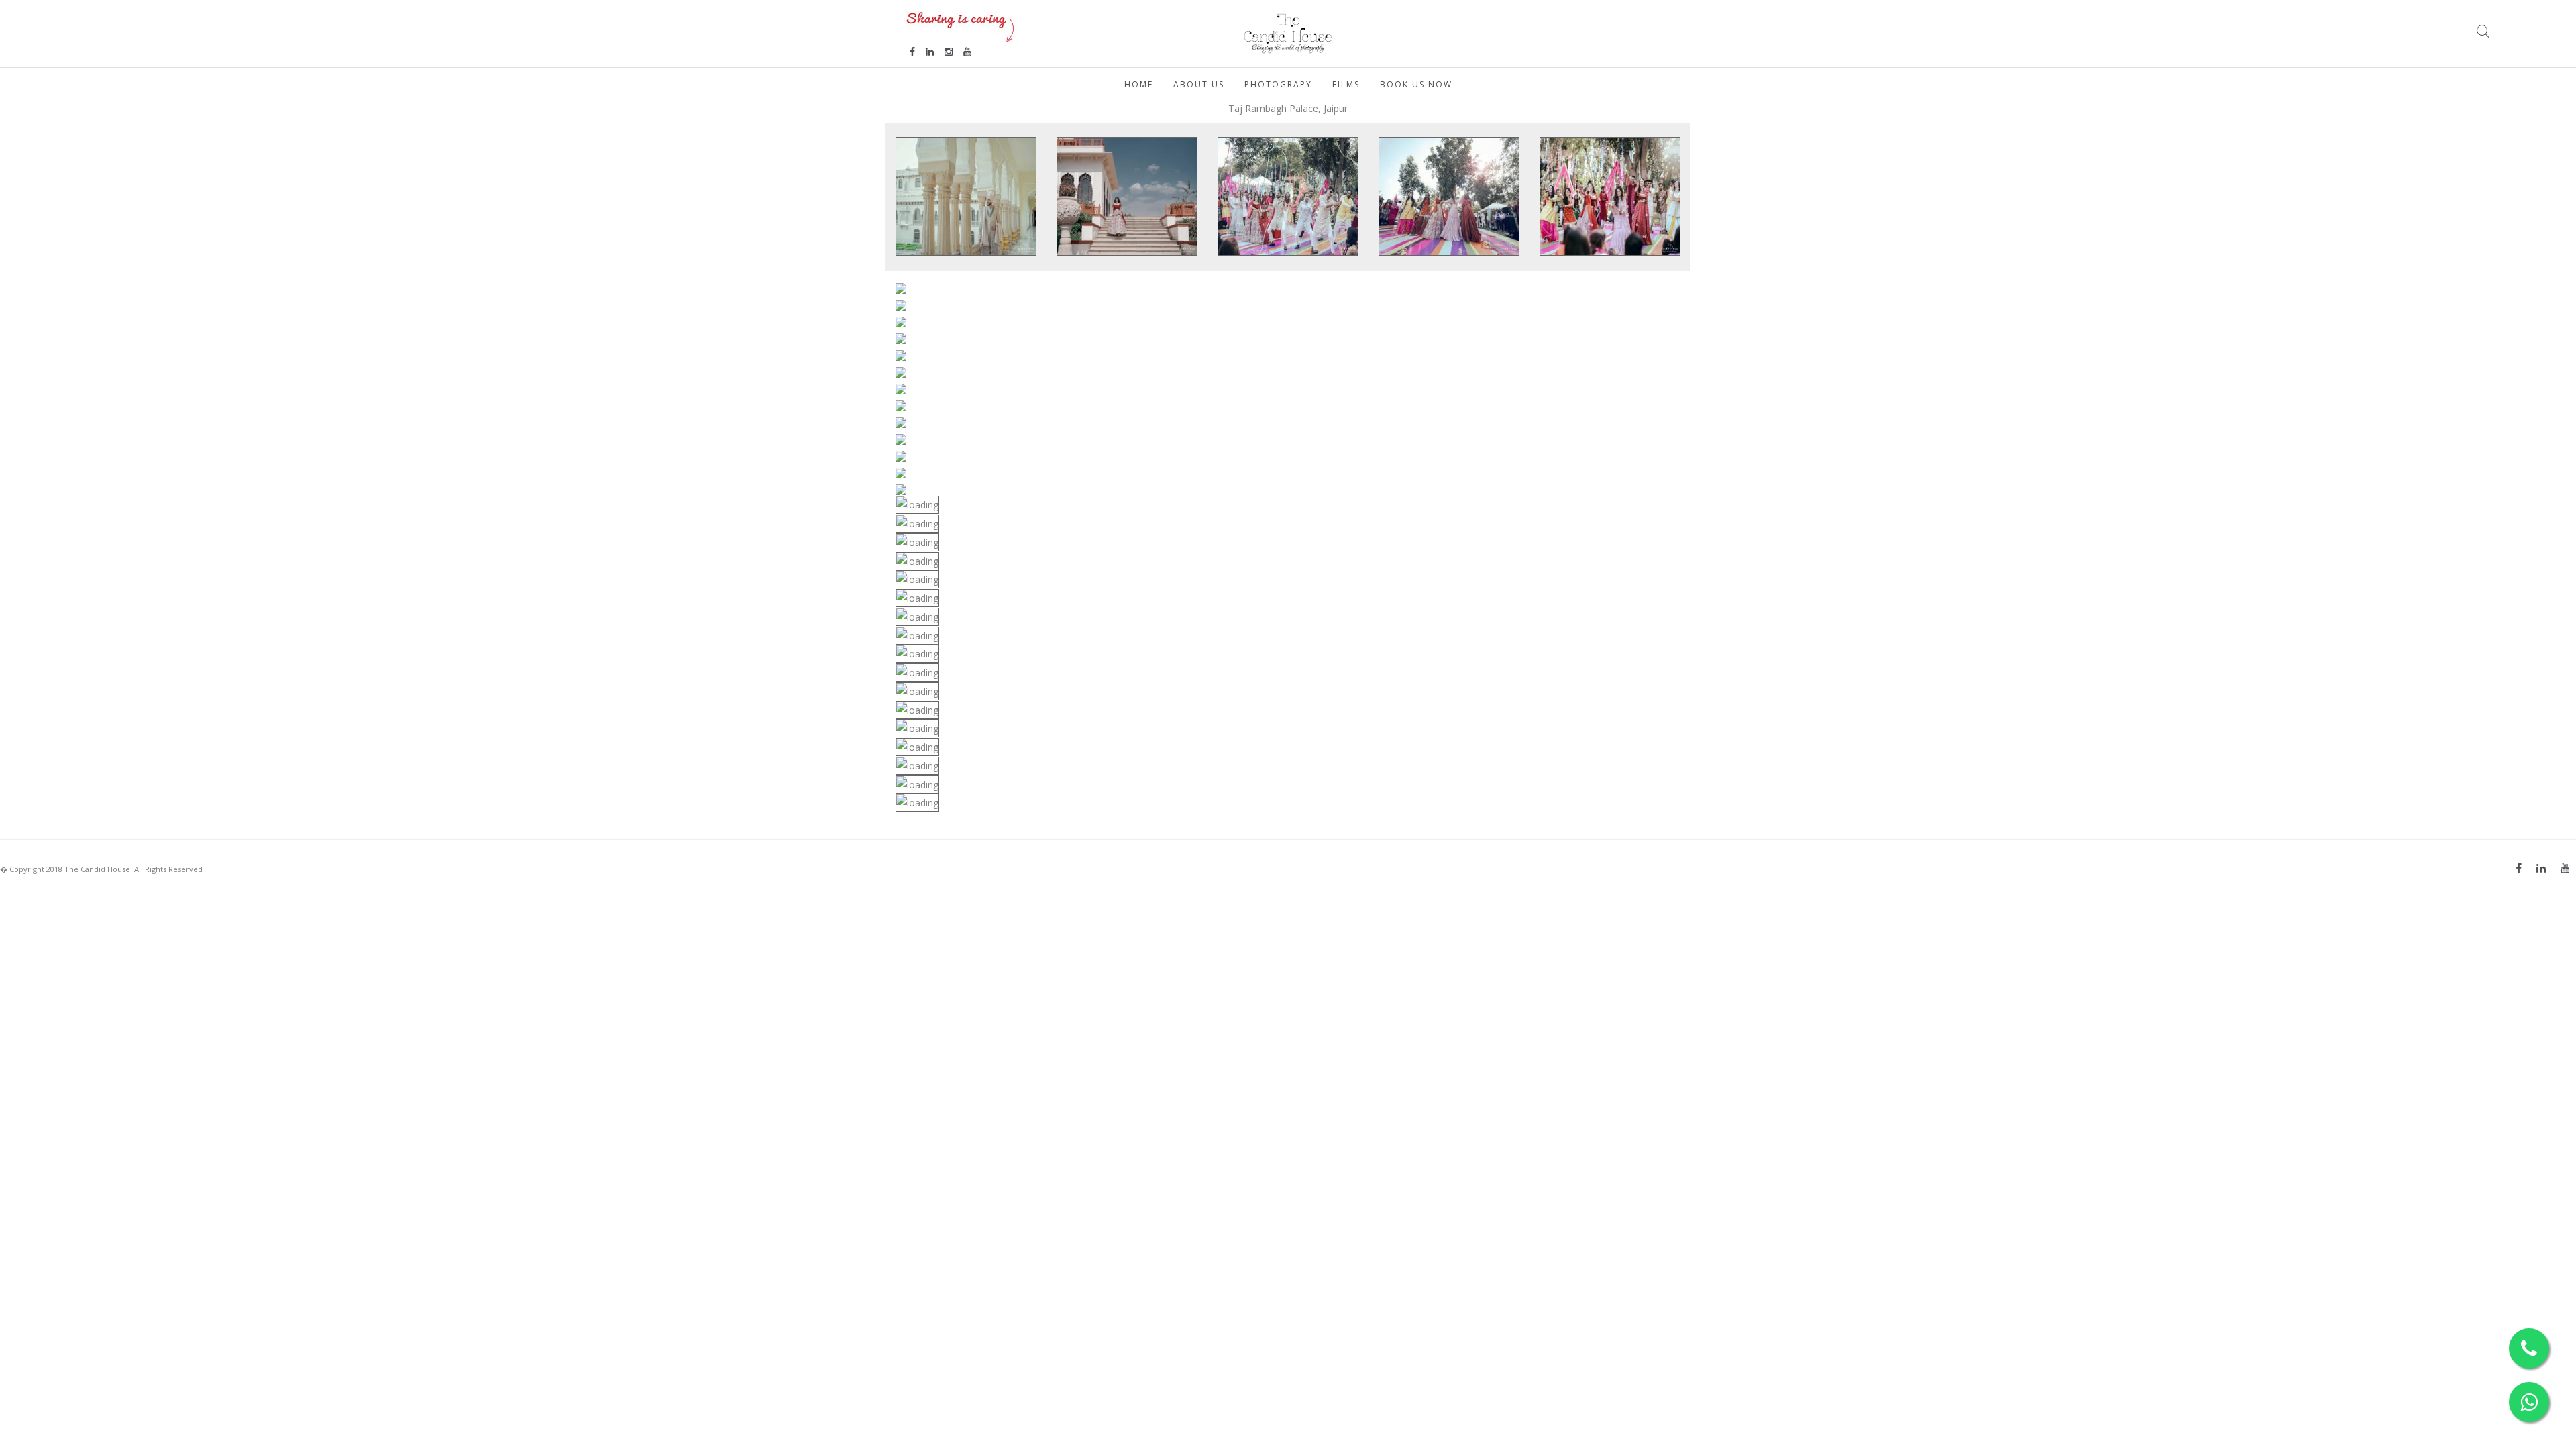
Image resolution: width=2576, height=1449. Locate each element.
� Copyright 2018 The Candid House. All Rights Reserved (101, 869)
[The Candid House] (1288, 33)
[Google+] (2565, 868)
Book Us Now (1416, 84)
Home (1139, 84)
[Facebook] (2519, 868)
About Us (1199, 84)
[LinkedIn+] (2541, 868)
